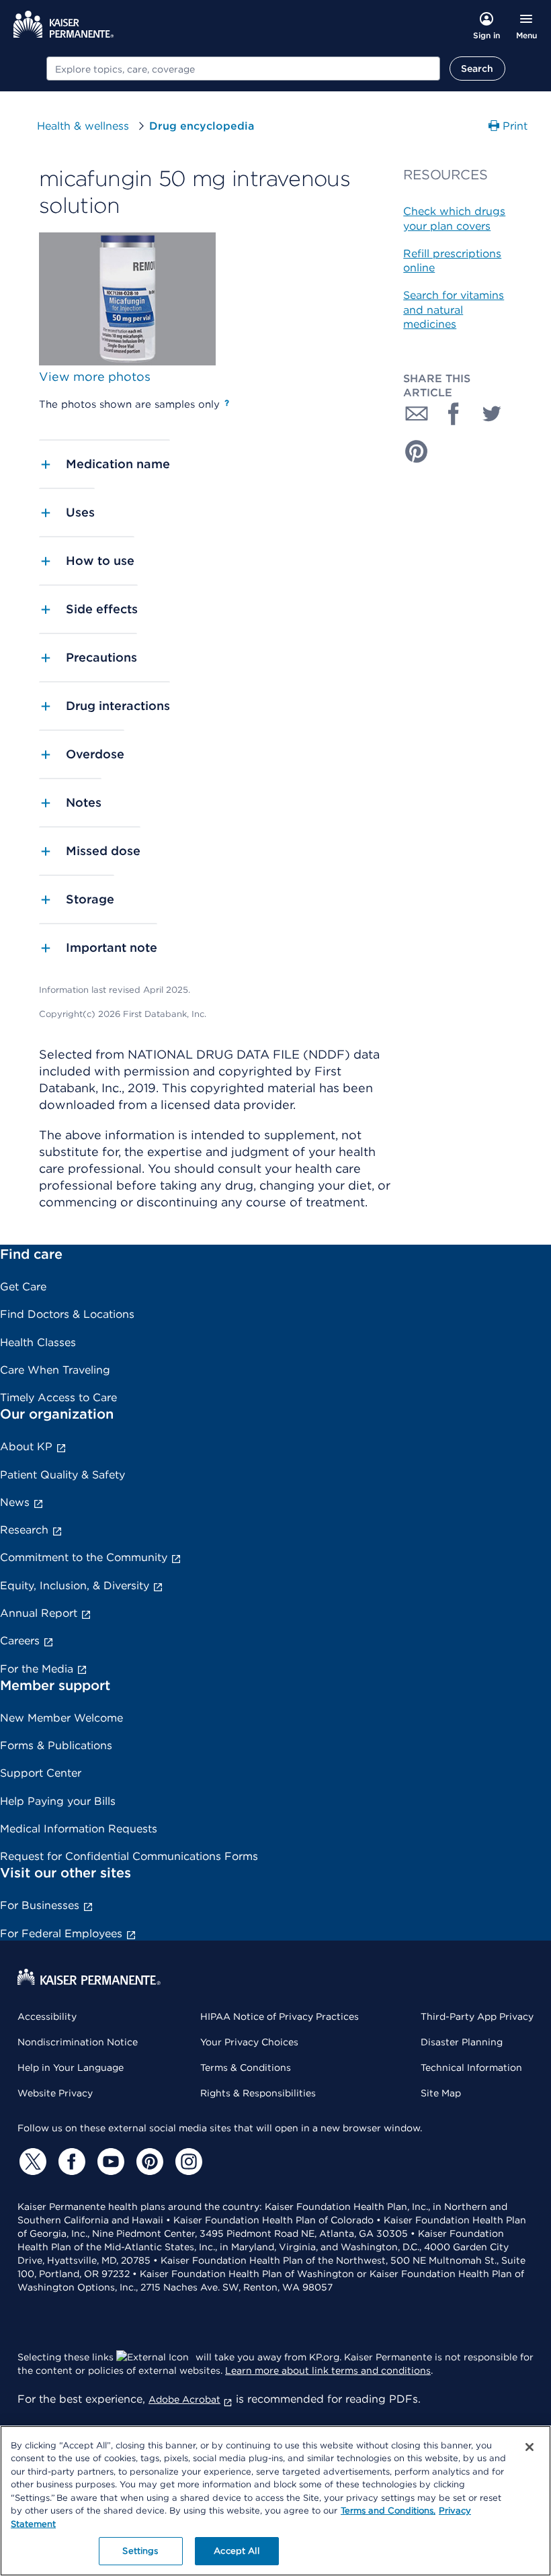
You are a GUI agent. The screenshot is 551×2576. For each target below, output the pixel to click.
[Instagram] (187, 2162)
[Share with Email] (417, 414)
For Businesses (40, 1905)
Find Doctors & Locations (67, 1314)
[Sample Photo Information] (227, 403)
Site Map (441, 2093)
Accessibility (47, 2016)
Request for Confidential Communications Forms (129, 1856)
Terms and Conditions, (388, 2511)
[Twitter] (31, 2162)
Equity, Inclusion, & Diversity (75, 1586)
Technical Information (471, 2068)
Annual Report (39, 1613)
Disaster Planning (462, 2042)
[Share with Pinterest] (417, 451)
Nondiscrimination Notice (78, 2042)
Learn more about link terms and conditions (328, 2370)
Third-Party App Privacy (477, 2016)
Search (477, 69)
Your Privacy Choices (249, 2042)
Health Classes (38, 1342)
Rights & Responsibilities (258, 2093)
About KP (26, 1447)
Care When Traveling (55, 1370)
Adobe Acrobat (184, 2399)
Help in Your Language (71, 2068)
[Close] (529, 2447)
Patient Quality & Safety (62, 1475)
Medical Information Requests (79, 1829)
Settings (140, 2551)
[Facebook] (70, 2162)
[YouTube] (109, 2162)
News (15, 1502)
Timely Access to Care (58, 1397)
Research (24, 1530)
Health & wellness (83, 126)
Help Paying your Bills (58, 1801)
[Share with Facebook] (454, 414)
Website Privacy (55, 2093)
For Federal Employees (61, 1934)
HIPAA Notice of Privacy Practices (280, 2016)
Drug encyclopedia (202, 126)
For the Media (37, 1669)
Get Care (23, 1287)
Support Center (41, 1773)
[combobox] (243, 69)
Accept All (236, 2551)
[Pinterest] (148, 2162)
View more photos (95, 376)
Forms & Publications (56, 1745)
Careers (20, 1641)
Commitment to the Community (84, 1557)
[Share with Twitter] (492, 414)
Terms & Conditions (246, 2068)
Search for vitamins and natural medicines (454, 310)
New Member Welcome (61, 1718)
